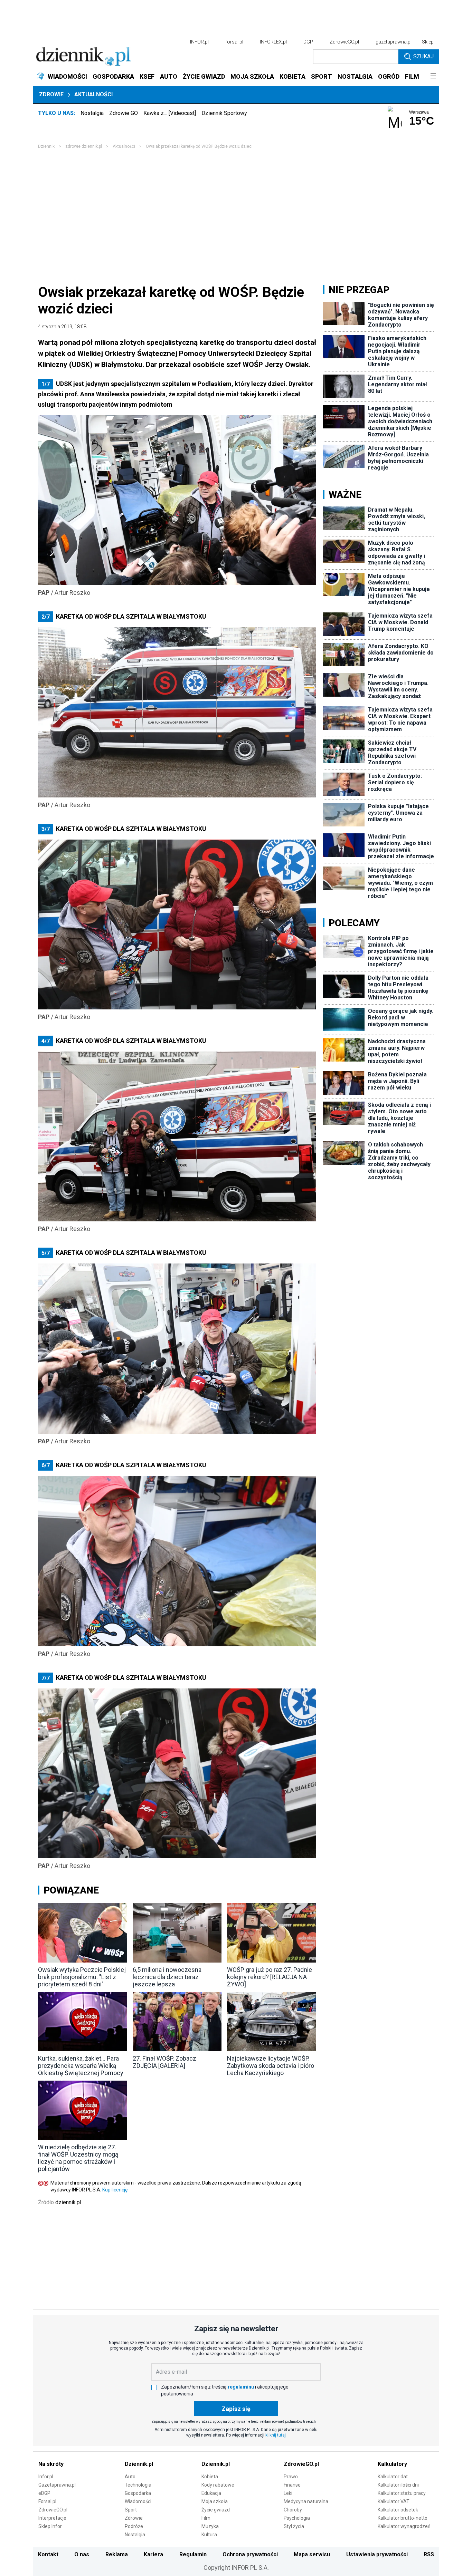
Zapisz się (236, 2409)
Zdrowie (51, 94)
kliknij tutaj (276, 2435)
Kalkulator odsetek (398, 2510)
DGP (308, 42)
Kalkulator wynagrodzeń (404, 2526)
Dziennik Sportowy (224, 113)
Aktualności (93, 94)
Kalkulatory (392, 2464)
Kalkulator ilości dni (398, 2485)
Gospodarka (138, 2493)
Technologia (138, 2485)
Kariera (153, 2554)
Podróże (134, 2526)
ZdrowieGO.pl (344, 42)
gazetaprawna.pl (394, 42)
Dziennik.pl (139, 2464)
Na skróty (51, 2464)
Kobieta (210, 2477)
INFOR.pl (199, 42)
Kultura (209, 2535)
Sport (131, 2510)
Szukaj (423, 56)
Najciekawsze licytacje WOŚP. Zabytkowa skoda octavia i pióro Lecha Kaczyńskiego (271, 2066)
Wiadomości (138, 2501)
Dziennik (46, 146)
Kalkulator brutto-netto (403, 2518)
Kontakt (48, 2554)
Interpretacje (52, 2518)
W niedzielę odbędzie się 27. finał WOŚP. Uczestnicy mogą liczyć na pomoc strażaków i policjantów (78, 2158)
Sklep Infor (50, 2526)
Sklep (428, 42)
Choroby (293, 2510)
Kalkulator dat (393, 2477)
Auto (130, 2477)
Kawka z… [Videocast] (170, 113)
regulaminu (241, 2387)
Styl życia (294, 2526)
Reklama (117, 2554)
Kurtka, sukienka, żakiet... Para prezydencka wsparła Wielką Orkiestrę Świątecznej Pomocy (81, 2066)
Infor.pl (46, 2477)
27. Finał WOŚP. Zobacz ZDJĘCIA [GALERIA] (164, 2062)
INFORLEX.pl (273, 42)
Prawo (291, 2477)
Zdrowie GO (124, 113)
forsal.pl (234, 42)
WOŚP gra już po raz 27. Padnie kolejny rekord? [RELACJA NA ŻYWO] (270, 1977)
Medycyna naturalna (306, 2501)
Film (206, 2518)
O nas (82, 2554)
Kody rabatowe (218, 2485)
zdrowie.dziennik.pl (84, 146)
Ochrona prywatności (250, 2554)
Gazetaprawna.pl (57, 2485)
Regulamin (193, 2554)
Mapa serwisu (312, 2554)
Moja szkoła (215, 2501)
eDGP (44, 2493)
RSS (429, 2554)
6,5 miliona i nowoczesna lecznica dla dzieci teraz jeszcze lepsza (167, 1977)
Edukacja (211, 2493)
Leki (288, 2493)
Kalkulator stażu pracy (402, 2493)
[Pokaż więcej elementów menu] (433, 77)
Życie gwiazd (216, 2510)
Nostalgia (92, 113)
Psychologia (297, 2518)
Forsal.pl (47, 2501)
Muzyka (210, 2526)
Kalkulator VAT (394, 2501)
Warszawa (419, 112)
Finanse (292, 2485)
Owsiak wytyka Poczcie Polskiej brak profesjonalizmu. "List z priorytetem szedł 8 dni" (82, 1977)
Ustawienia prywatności (377, 2554)
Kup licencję (115, 2190)
